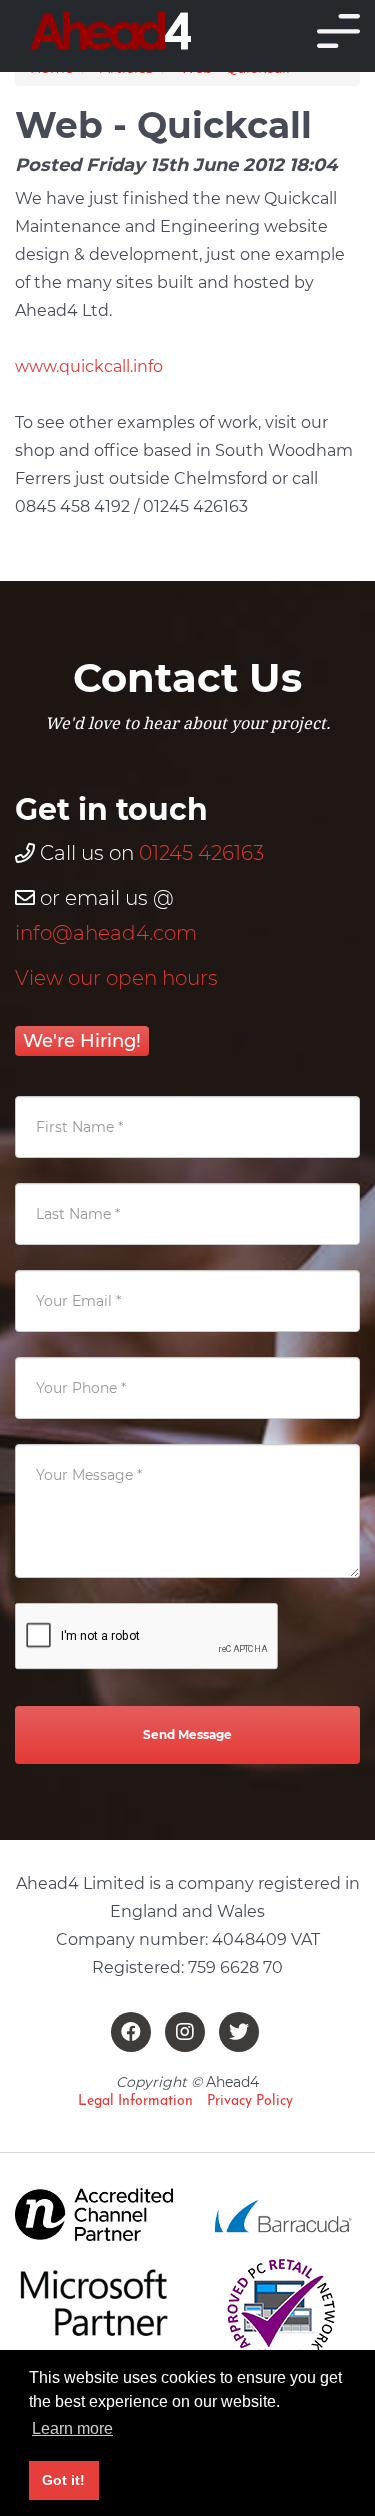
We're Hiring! (82, 1041)
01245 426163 (201, 853)
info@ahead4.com (106, 933)
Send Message (187, 1734)
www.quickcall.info (89, 366)
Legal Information (135, 2101)
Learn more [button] (72, 2428)
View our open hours (116, 978)
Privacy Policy (250, 2101)
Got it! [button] (63, 2480)
